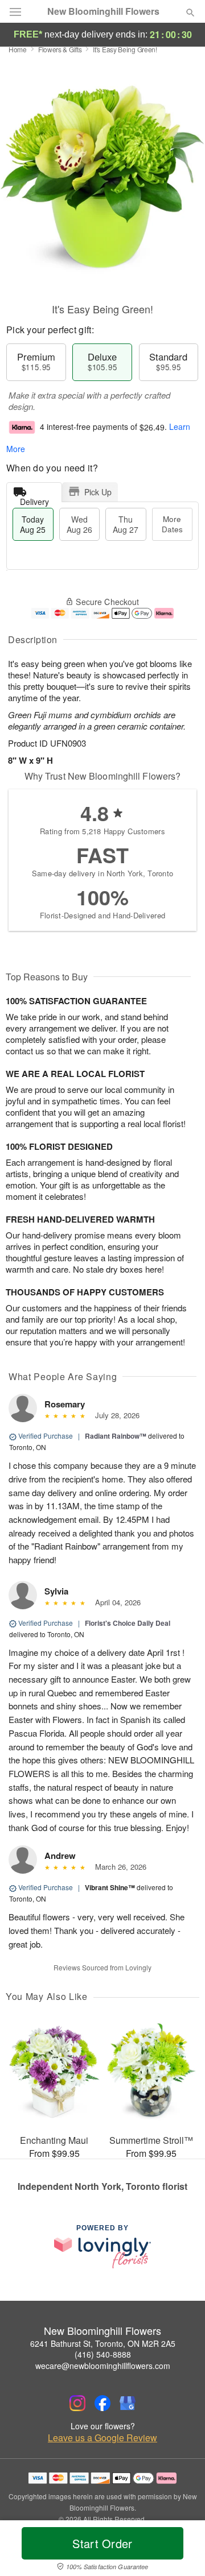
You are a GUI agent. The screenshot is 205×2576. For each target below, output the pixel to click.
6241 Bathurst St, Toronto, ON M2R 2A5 (103, 2343)
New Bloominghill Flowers (103, 11)
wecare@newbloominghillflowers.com (103, 2366)
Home (18, 49)
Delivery (34, 499)
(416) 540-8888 (103, 2354)
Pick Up (98, 492)
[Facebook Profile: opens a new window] (102, 2403)
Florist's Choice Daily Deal (128, 1623)
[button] (181, 2550)
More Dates (172, 524)
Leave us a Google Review (102, 2438)
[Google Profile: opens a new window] (128, 2403)
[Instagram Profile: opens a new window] (77, 2403)
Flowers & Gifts (60, 49)
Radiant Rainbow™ (116, 1436)
